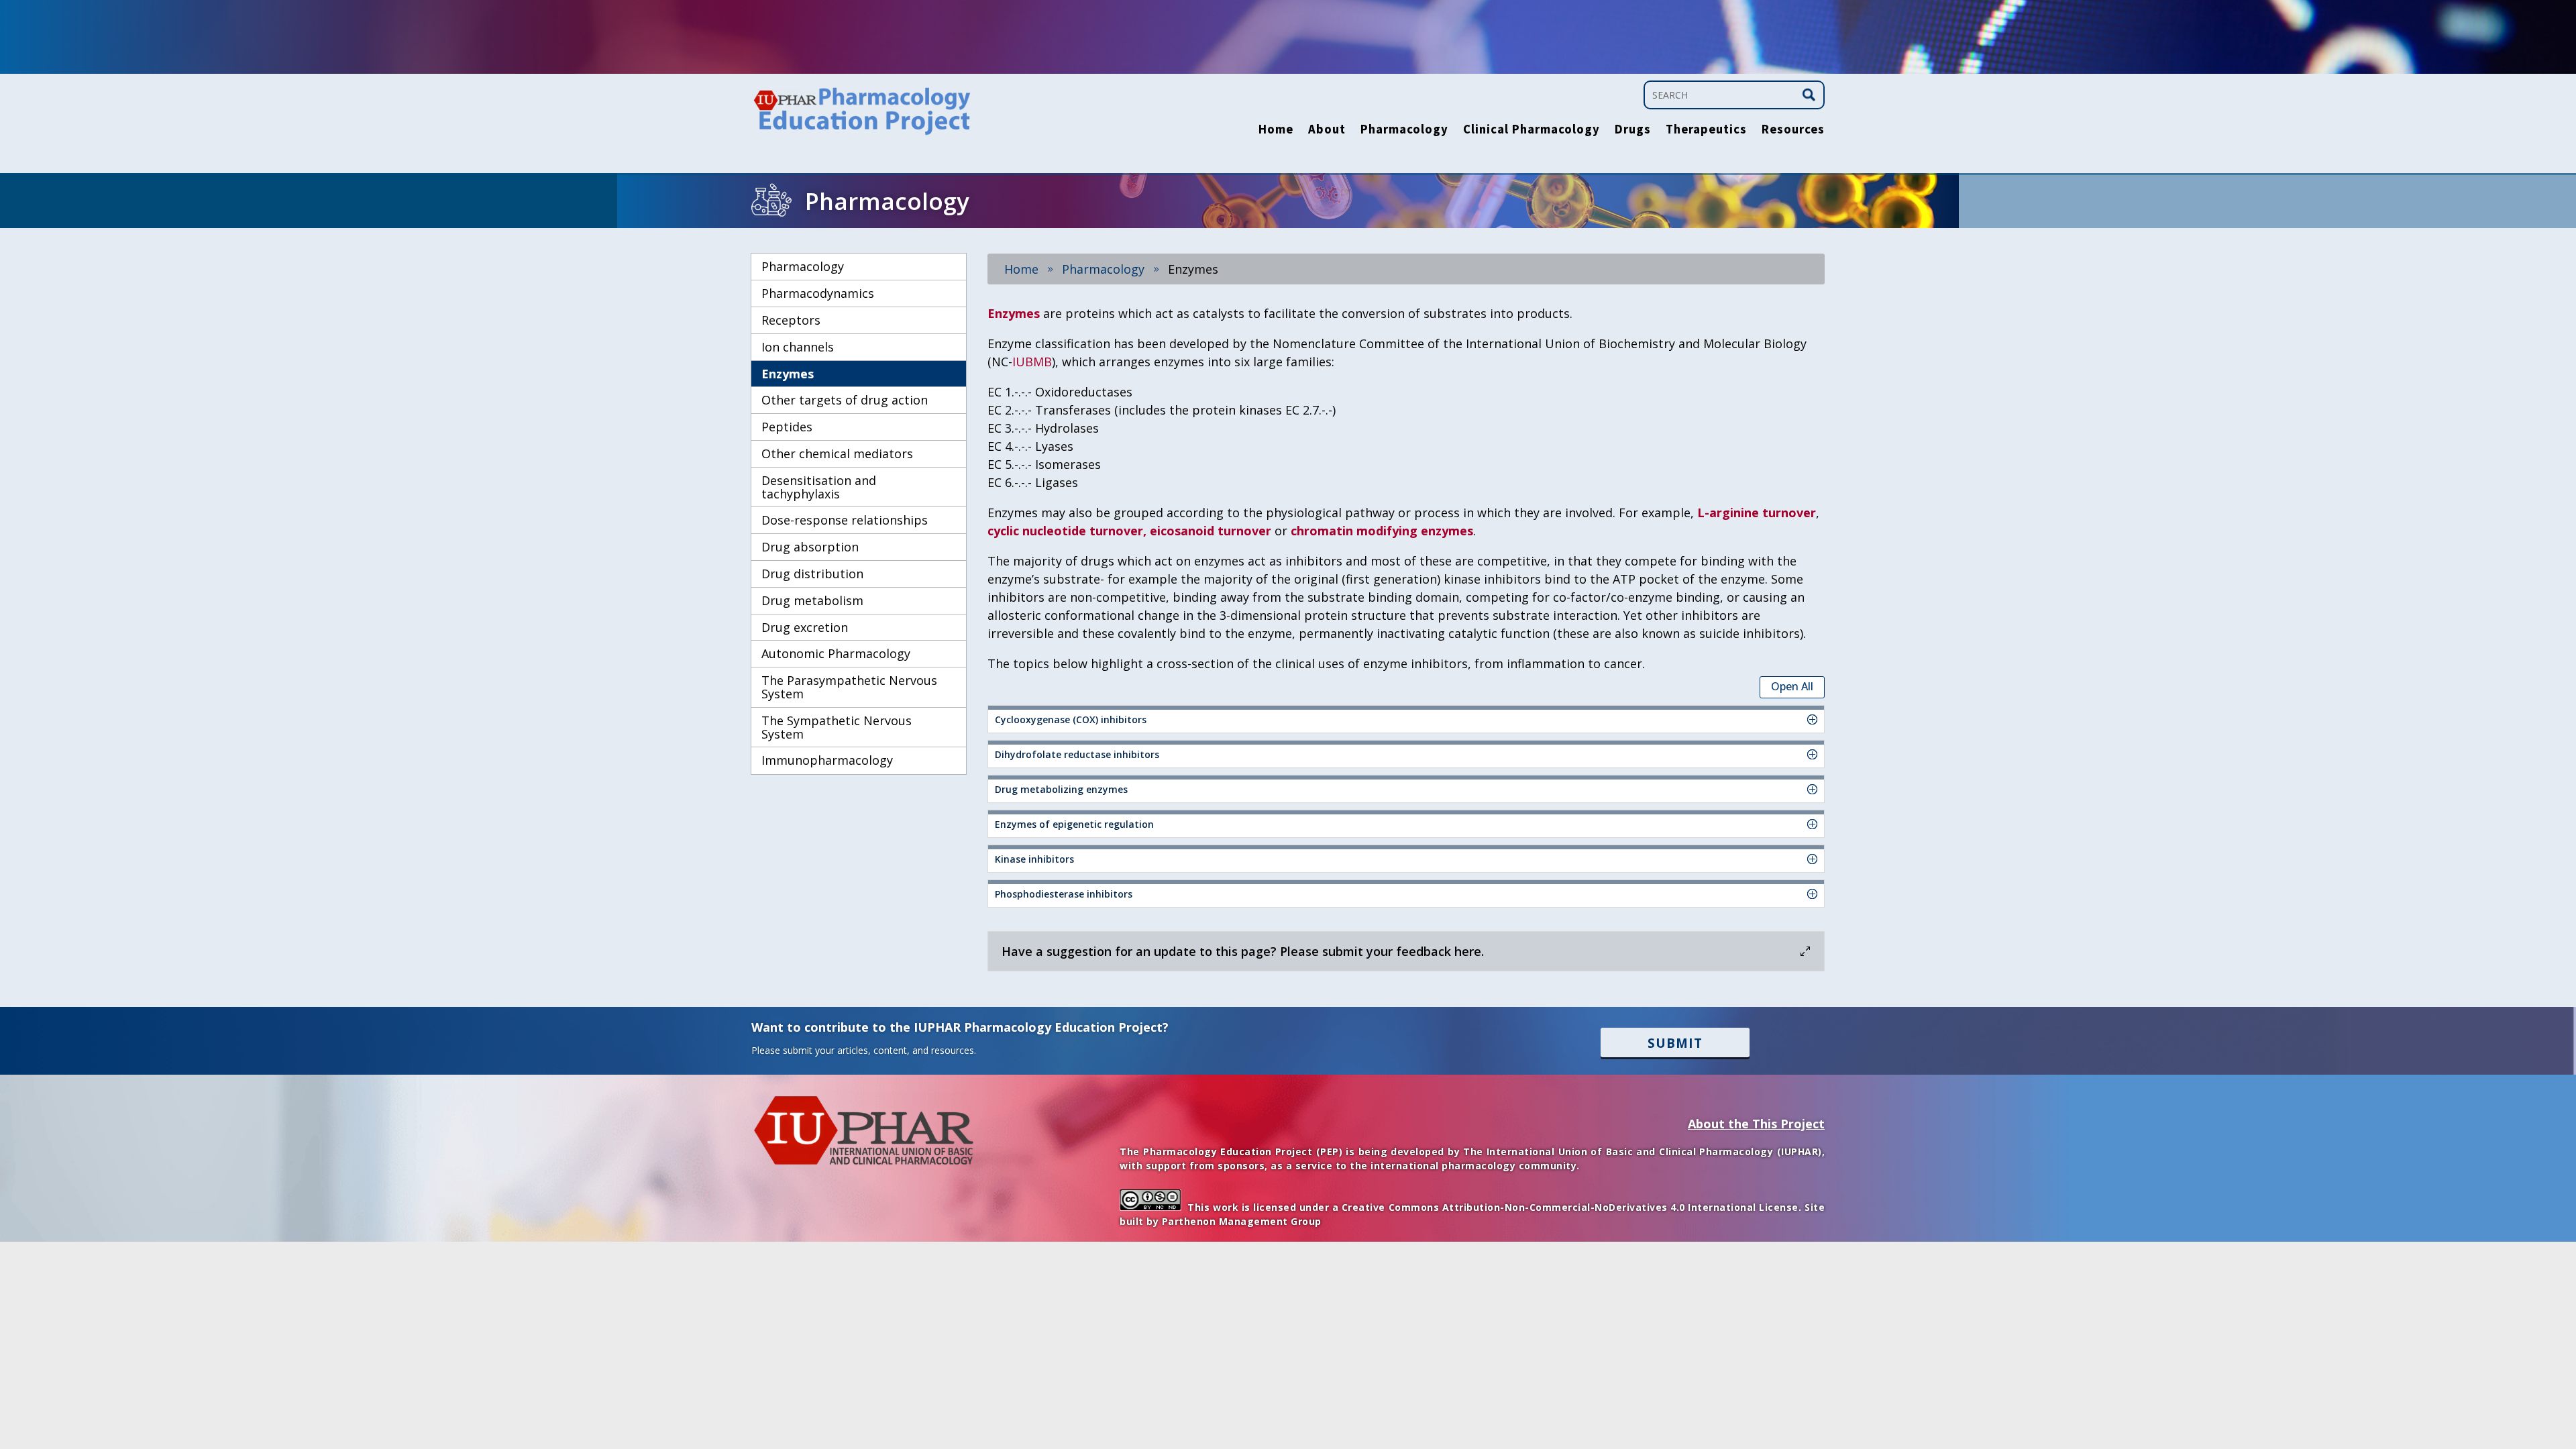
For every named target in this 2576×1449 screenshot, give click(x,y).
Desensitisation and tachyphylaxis (819, 487)
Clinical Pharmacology (1532, 131)
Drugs (1633, 131)
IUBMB (1032, 362)
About (1327, 131)
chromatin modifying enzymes (1382, 531)
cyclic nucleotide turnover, (1067, 531)
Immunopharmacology (827, 760)
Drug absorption (810, 547)
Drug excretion (805, 627)
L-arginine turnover (1757, 513)
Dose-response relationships (845, 520)
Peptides (787, 427)
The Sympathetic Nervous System (837, 727)
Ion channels (798, 347)
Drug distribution (812, 574)
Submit (1675, 1043)
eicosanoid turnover (1211, 531)
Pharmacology (1404, 131)
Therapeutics (1706, 131)
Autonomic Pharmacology (836, 653)
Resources (1793, 131)
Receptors (791, 320)
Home (1276, 131)
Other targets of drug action (845, 400)
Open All (1792, 686)
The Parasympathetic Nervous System (849, 687)
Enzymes (788, 374)
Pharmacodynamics (818, 293)
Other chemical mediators (837, 453)
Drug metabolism (812, 600)
